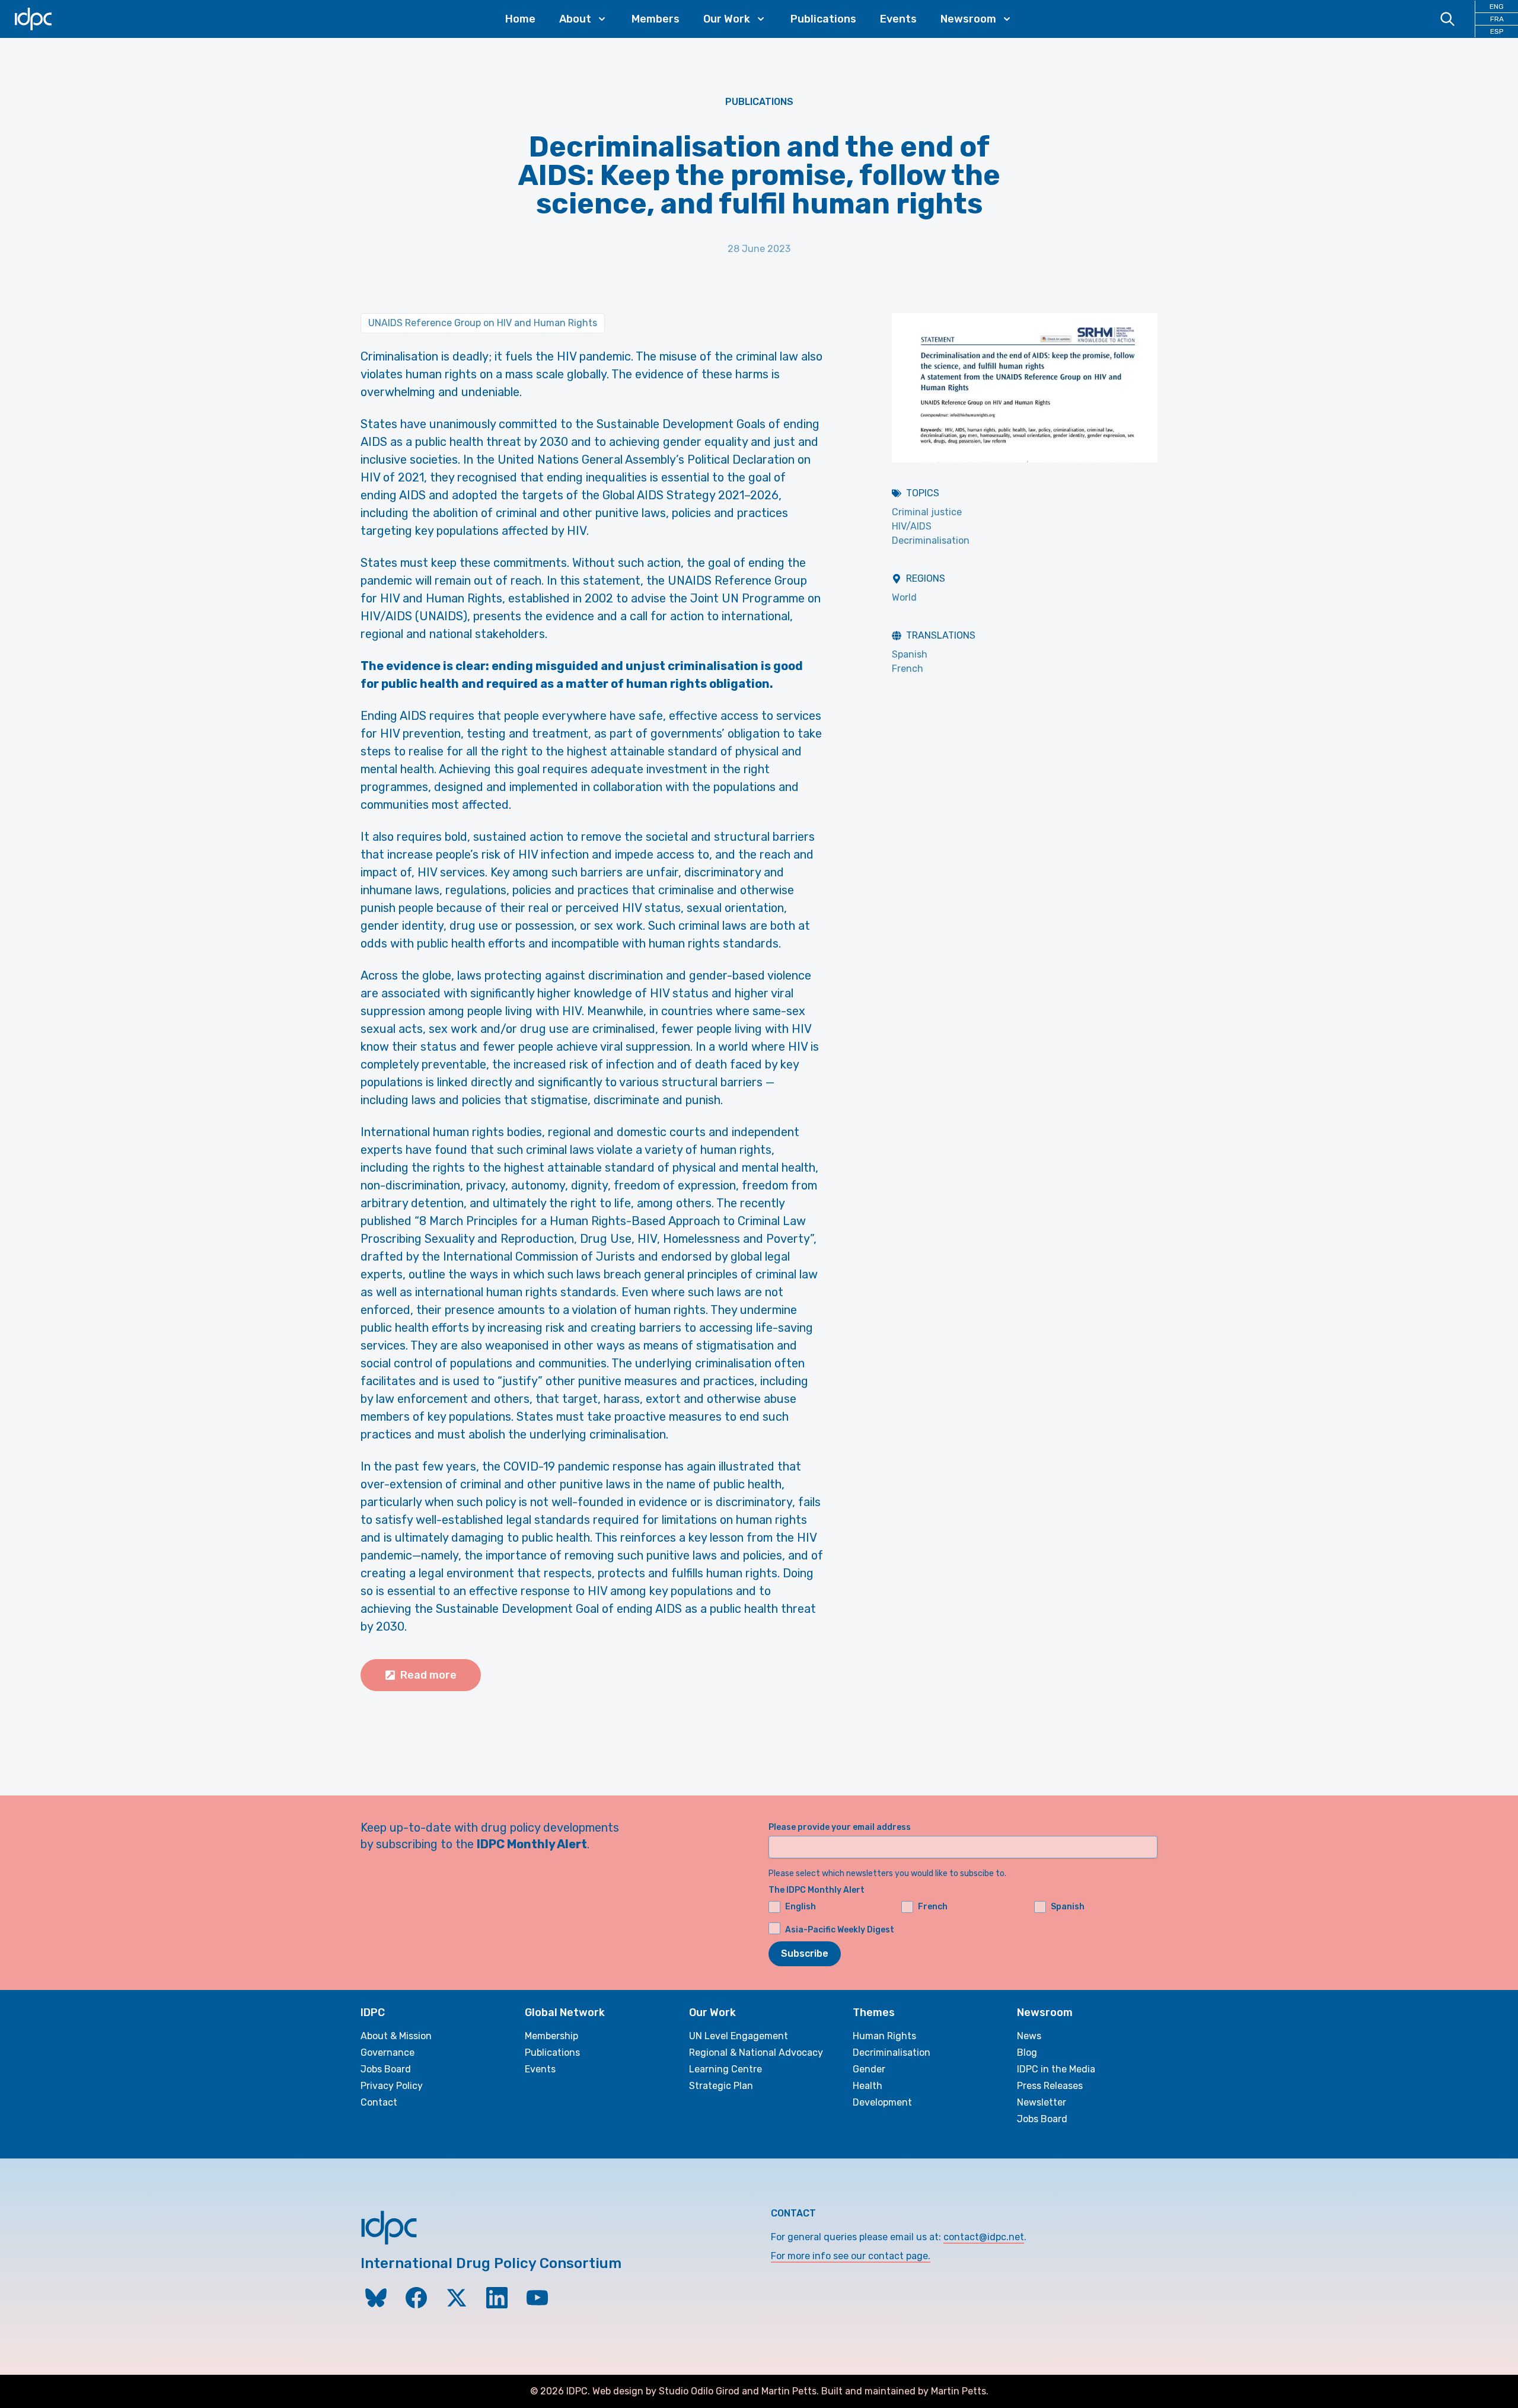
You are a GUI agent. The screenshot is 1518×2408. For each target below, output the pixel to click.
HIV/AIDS (912, 526)
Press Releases (1050, 2086)
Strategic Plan (721, 2086)
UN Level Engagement (739, 2036)
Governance (388, 2053)
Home (520, 19)
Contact (379, 2102)
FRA (1497, 19)
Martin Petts (789, 2391)
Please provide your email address (840, 1827)
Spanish (910, 654)
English (801, 1907)
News (1029, 2036)
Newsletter (1042, 2102)
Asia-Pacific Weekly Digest (840, 1930)
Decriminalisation (931, 540)
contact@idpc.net (984, 2237)
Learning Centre (725, 2069)
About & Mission (396, 2036)
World (904, 597)
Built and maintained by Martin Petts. (905, 2391)
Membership (551, 2036)
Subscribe (805, 1953)
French (908, 669)
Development (882, 2102)
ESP (1497, 31)
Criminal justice (927, 512)
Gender (869, 2069)
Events (898, 19)
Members (656, 19)
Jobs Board (386, 2069)
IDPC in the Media (1056, 2069)
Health (868, 2086)
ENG (1497, 7)
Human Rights (884, 2036)
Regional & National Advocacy (756, 2053)
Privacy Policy (392, 2086)
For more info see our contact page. (851, 2256)
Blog (1027, 2053)
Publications (823, 19)
